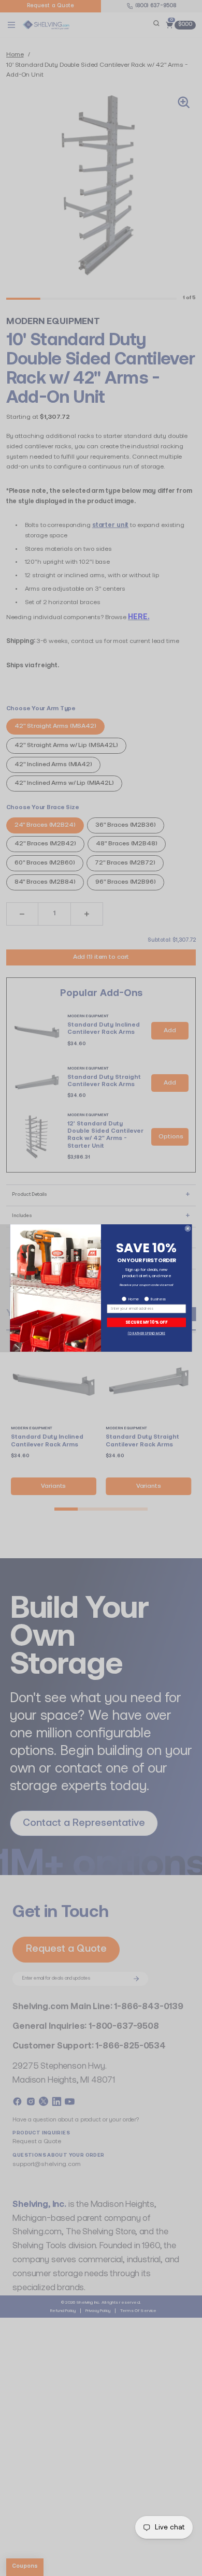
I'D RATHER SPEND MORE (147, 1333)
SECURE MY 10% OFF (146, 1322)
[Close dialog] (188, 1229)
